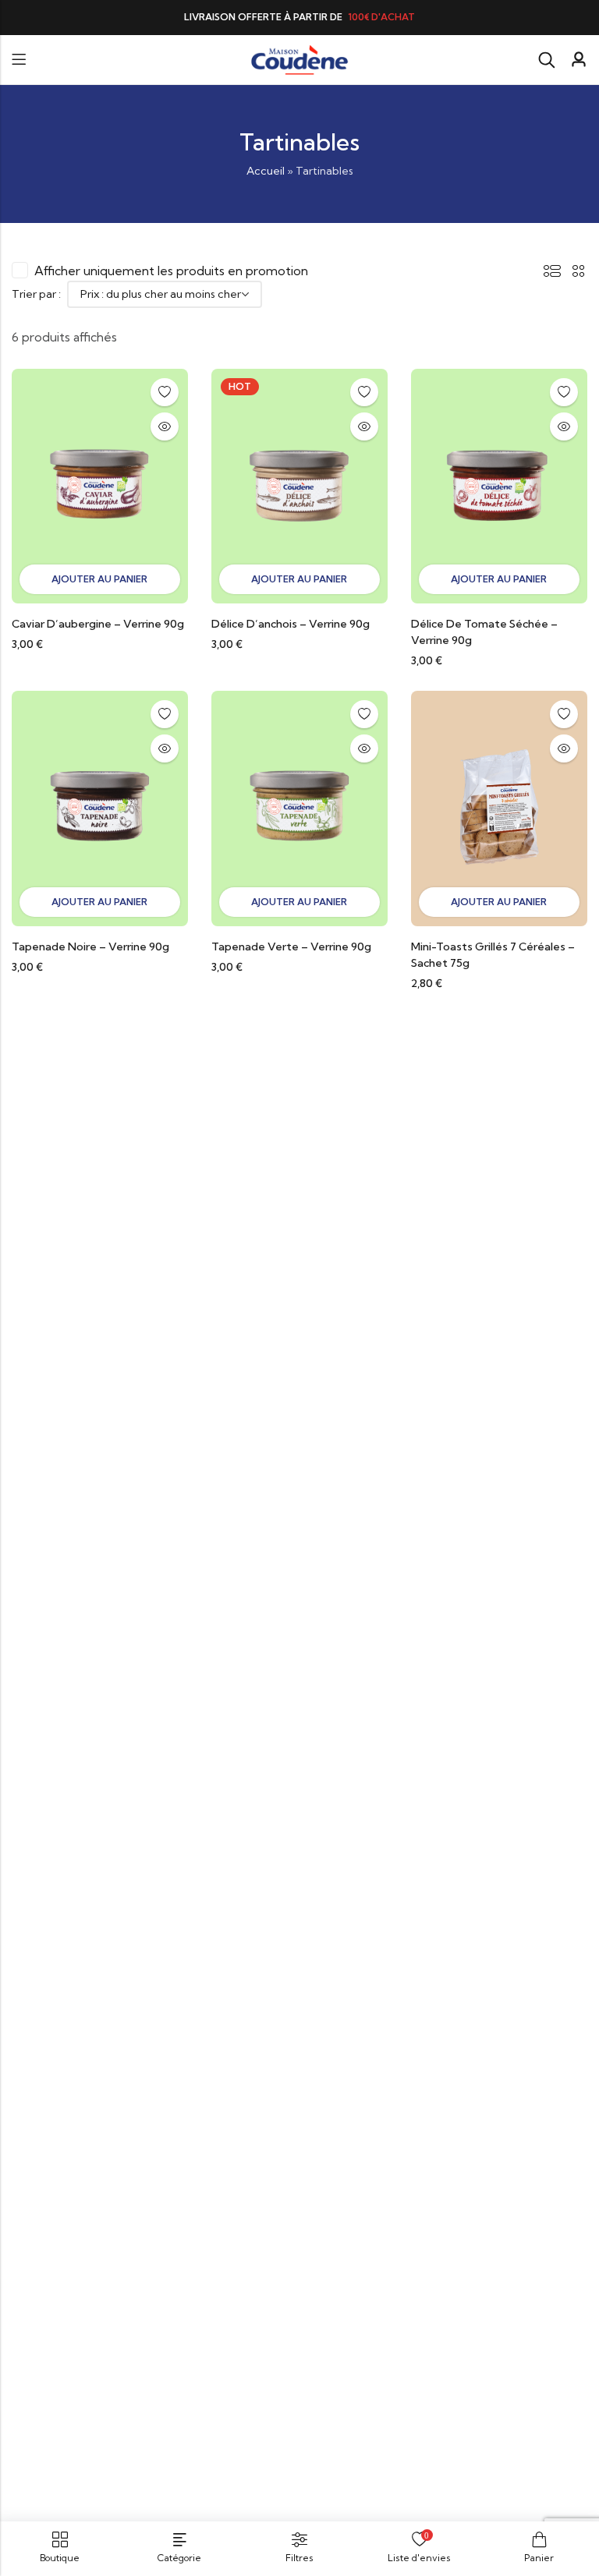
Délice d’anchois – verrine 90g (291, 624)
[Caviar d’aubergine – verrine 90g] (100, 484)
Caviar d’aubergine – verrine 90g (98, 624)
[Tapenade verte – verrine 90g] (299, 807)
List (552, 271)
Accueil (266, 171)
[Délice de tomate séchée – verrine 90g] (499, 484)
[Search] (547, 60)
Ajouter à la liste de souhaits (165, 392)
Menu (19, 60)
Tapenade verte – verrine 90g (291, 947)
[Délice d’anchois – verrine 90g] (299, 484)
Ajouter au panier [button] (99, 579)
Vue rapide (165, 426)
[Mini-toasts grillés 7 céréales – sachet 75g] (499, 807)
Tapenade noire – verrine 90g (90, 947)
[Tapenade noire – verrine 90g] (100, 807)
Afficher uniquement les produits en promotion (171, 271)
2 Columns (579, 271)
